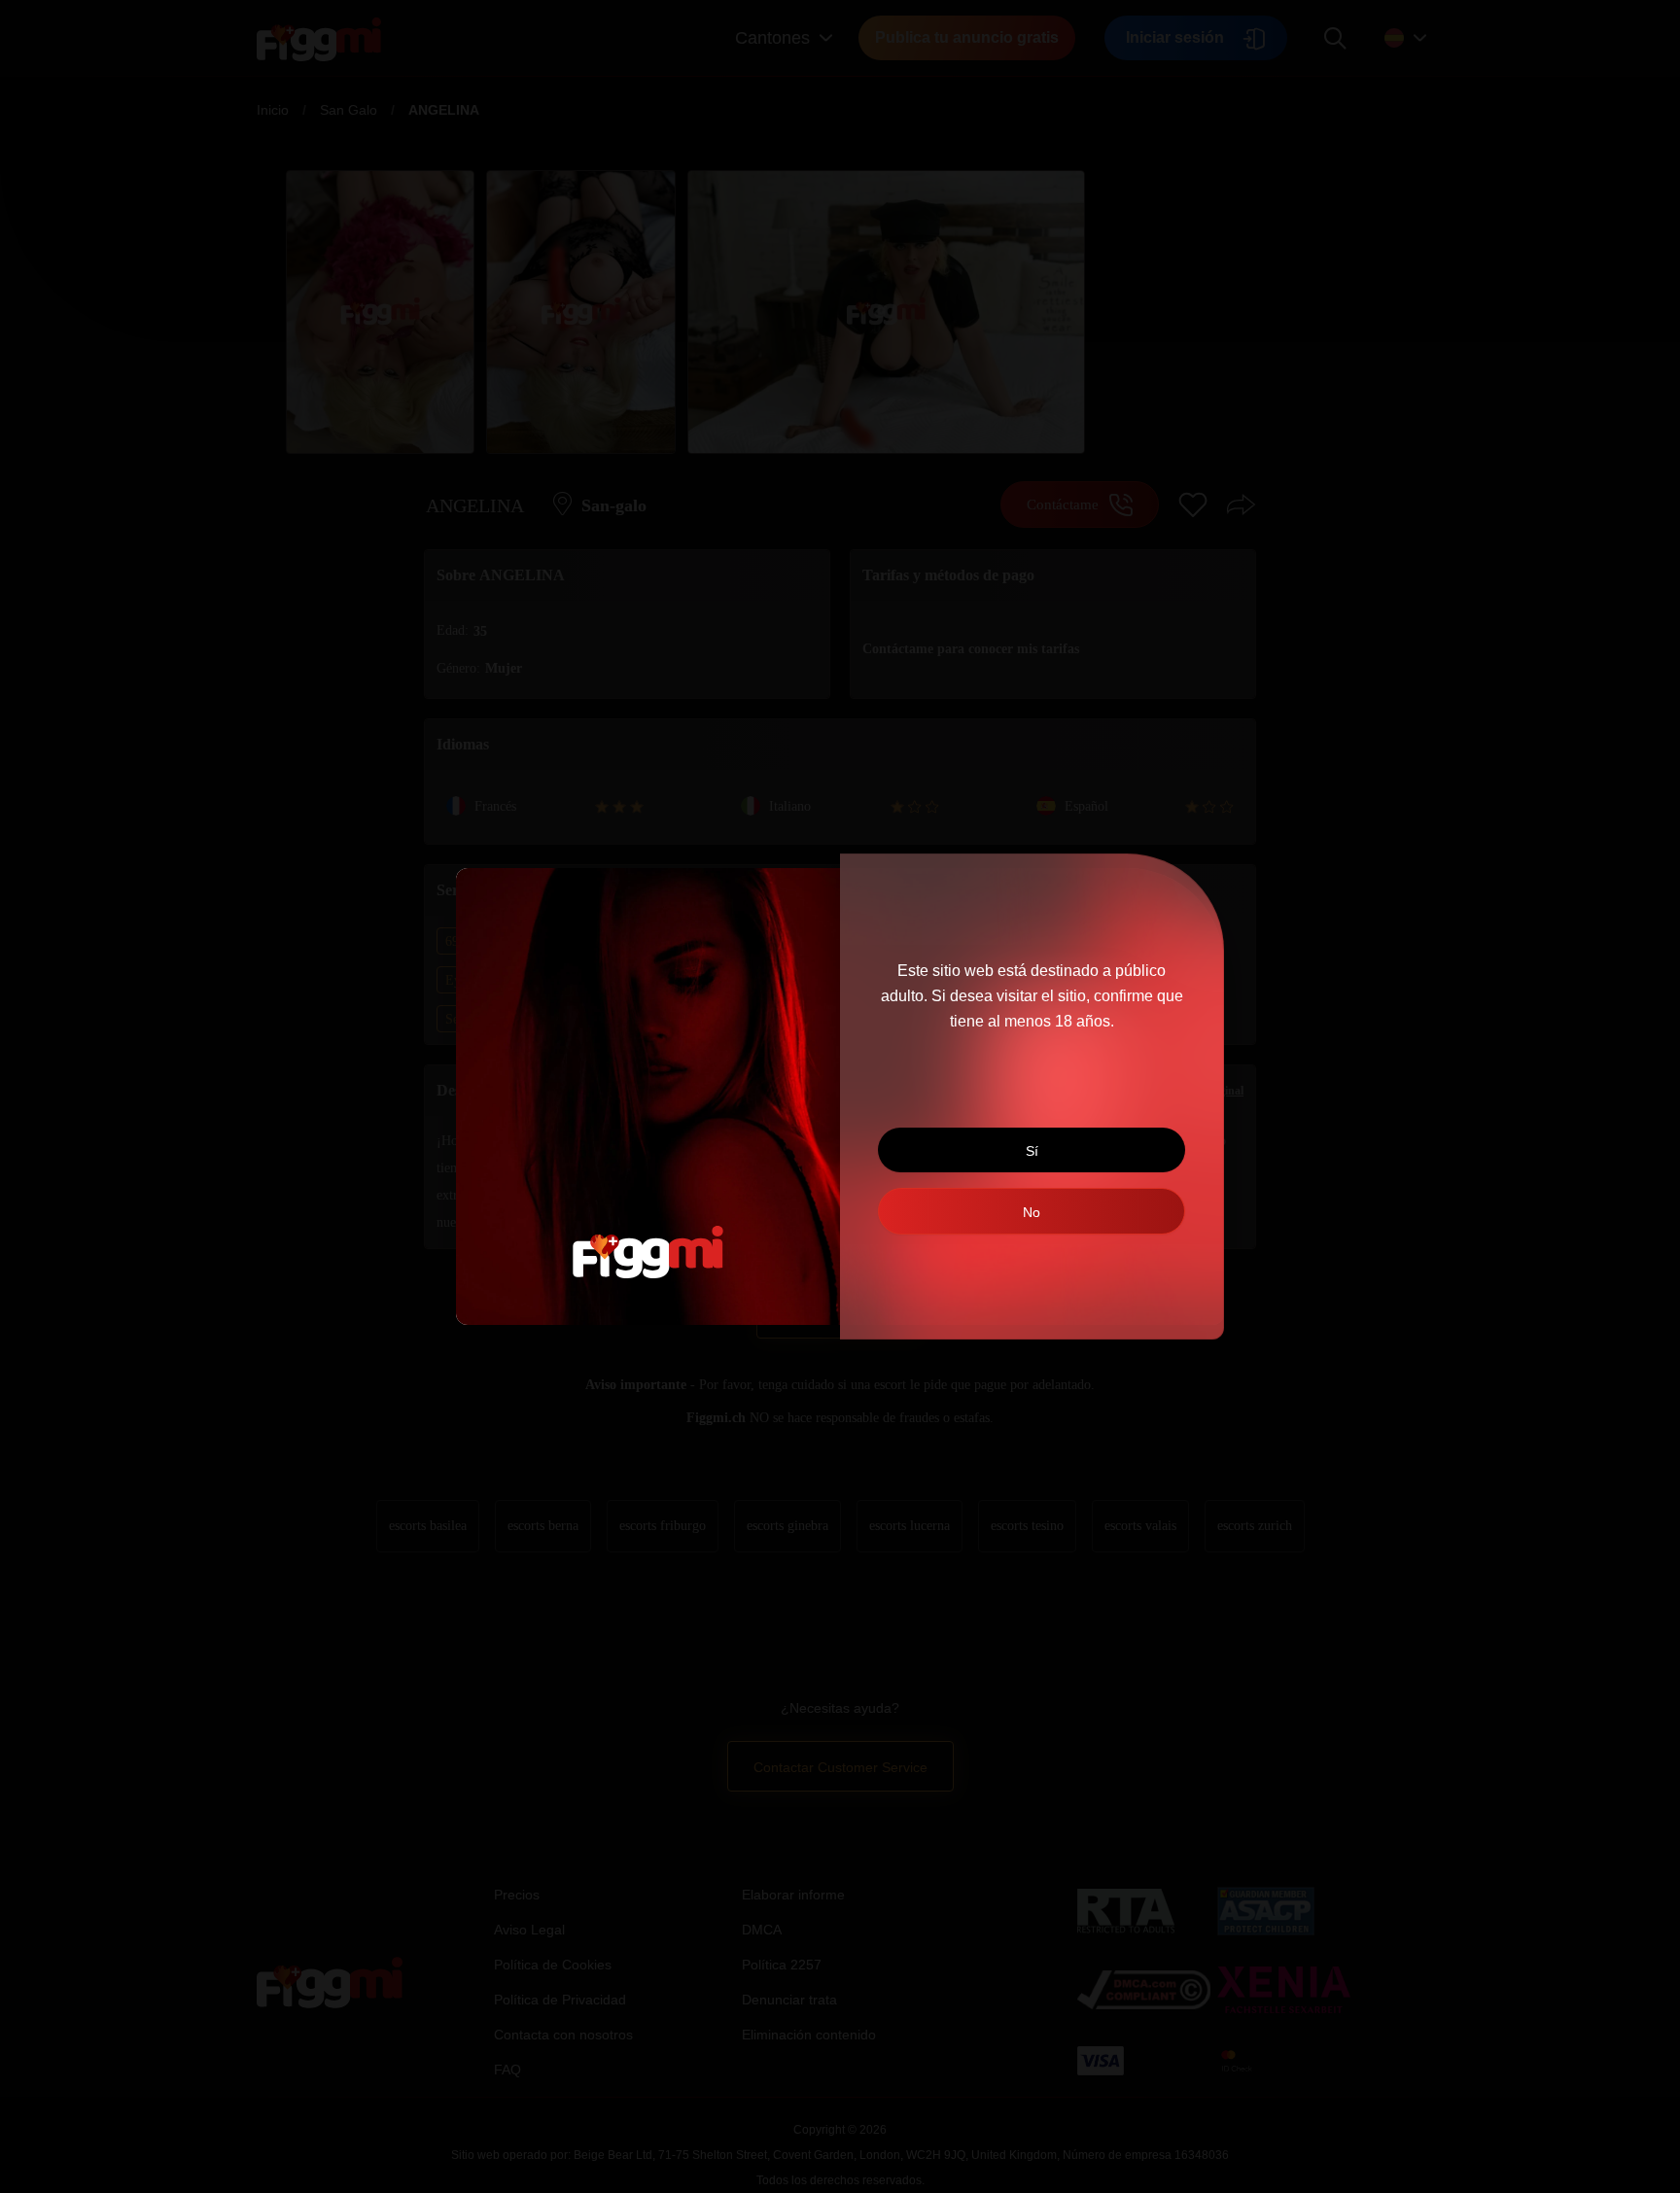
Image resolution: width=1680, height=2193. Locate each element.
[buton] (1032, 1211)
